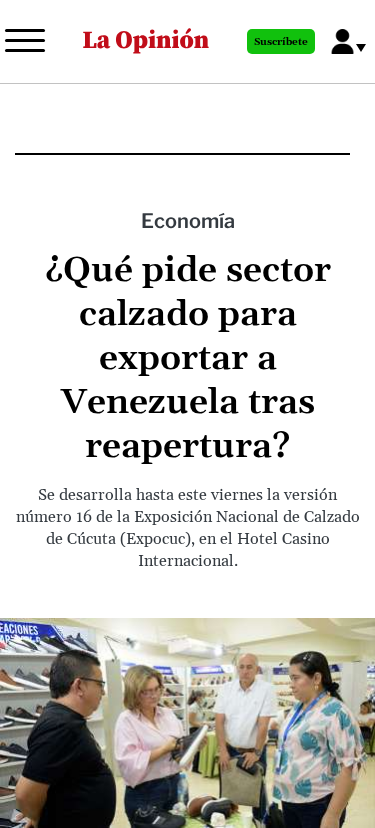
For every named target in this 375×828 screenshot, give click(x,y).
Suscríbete (281, 42)
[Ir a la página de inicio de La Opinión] (146, 41)
